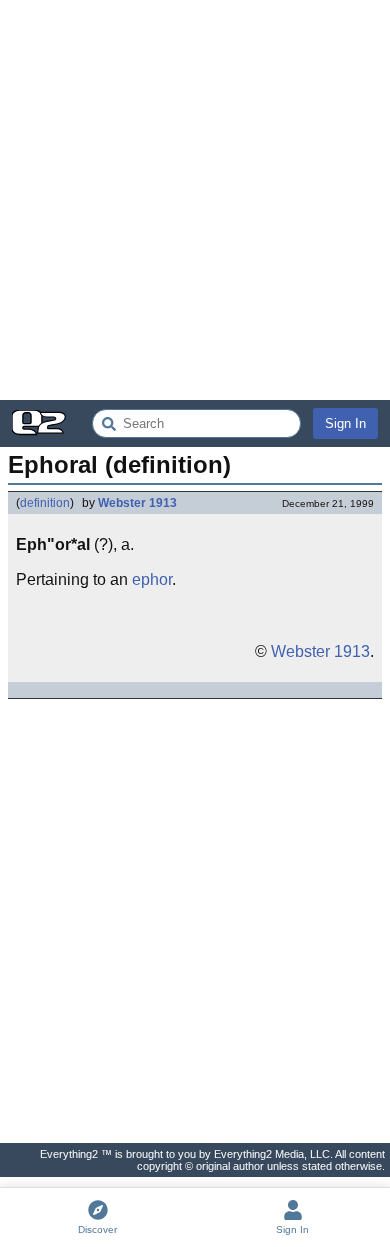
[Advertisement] (195, 200)
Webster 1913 (137, 503)
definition (45, 503)
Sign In (345, 423)
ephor (152, 579)
